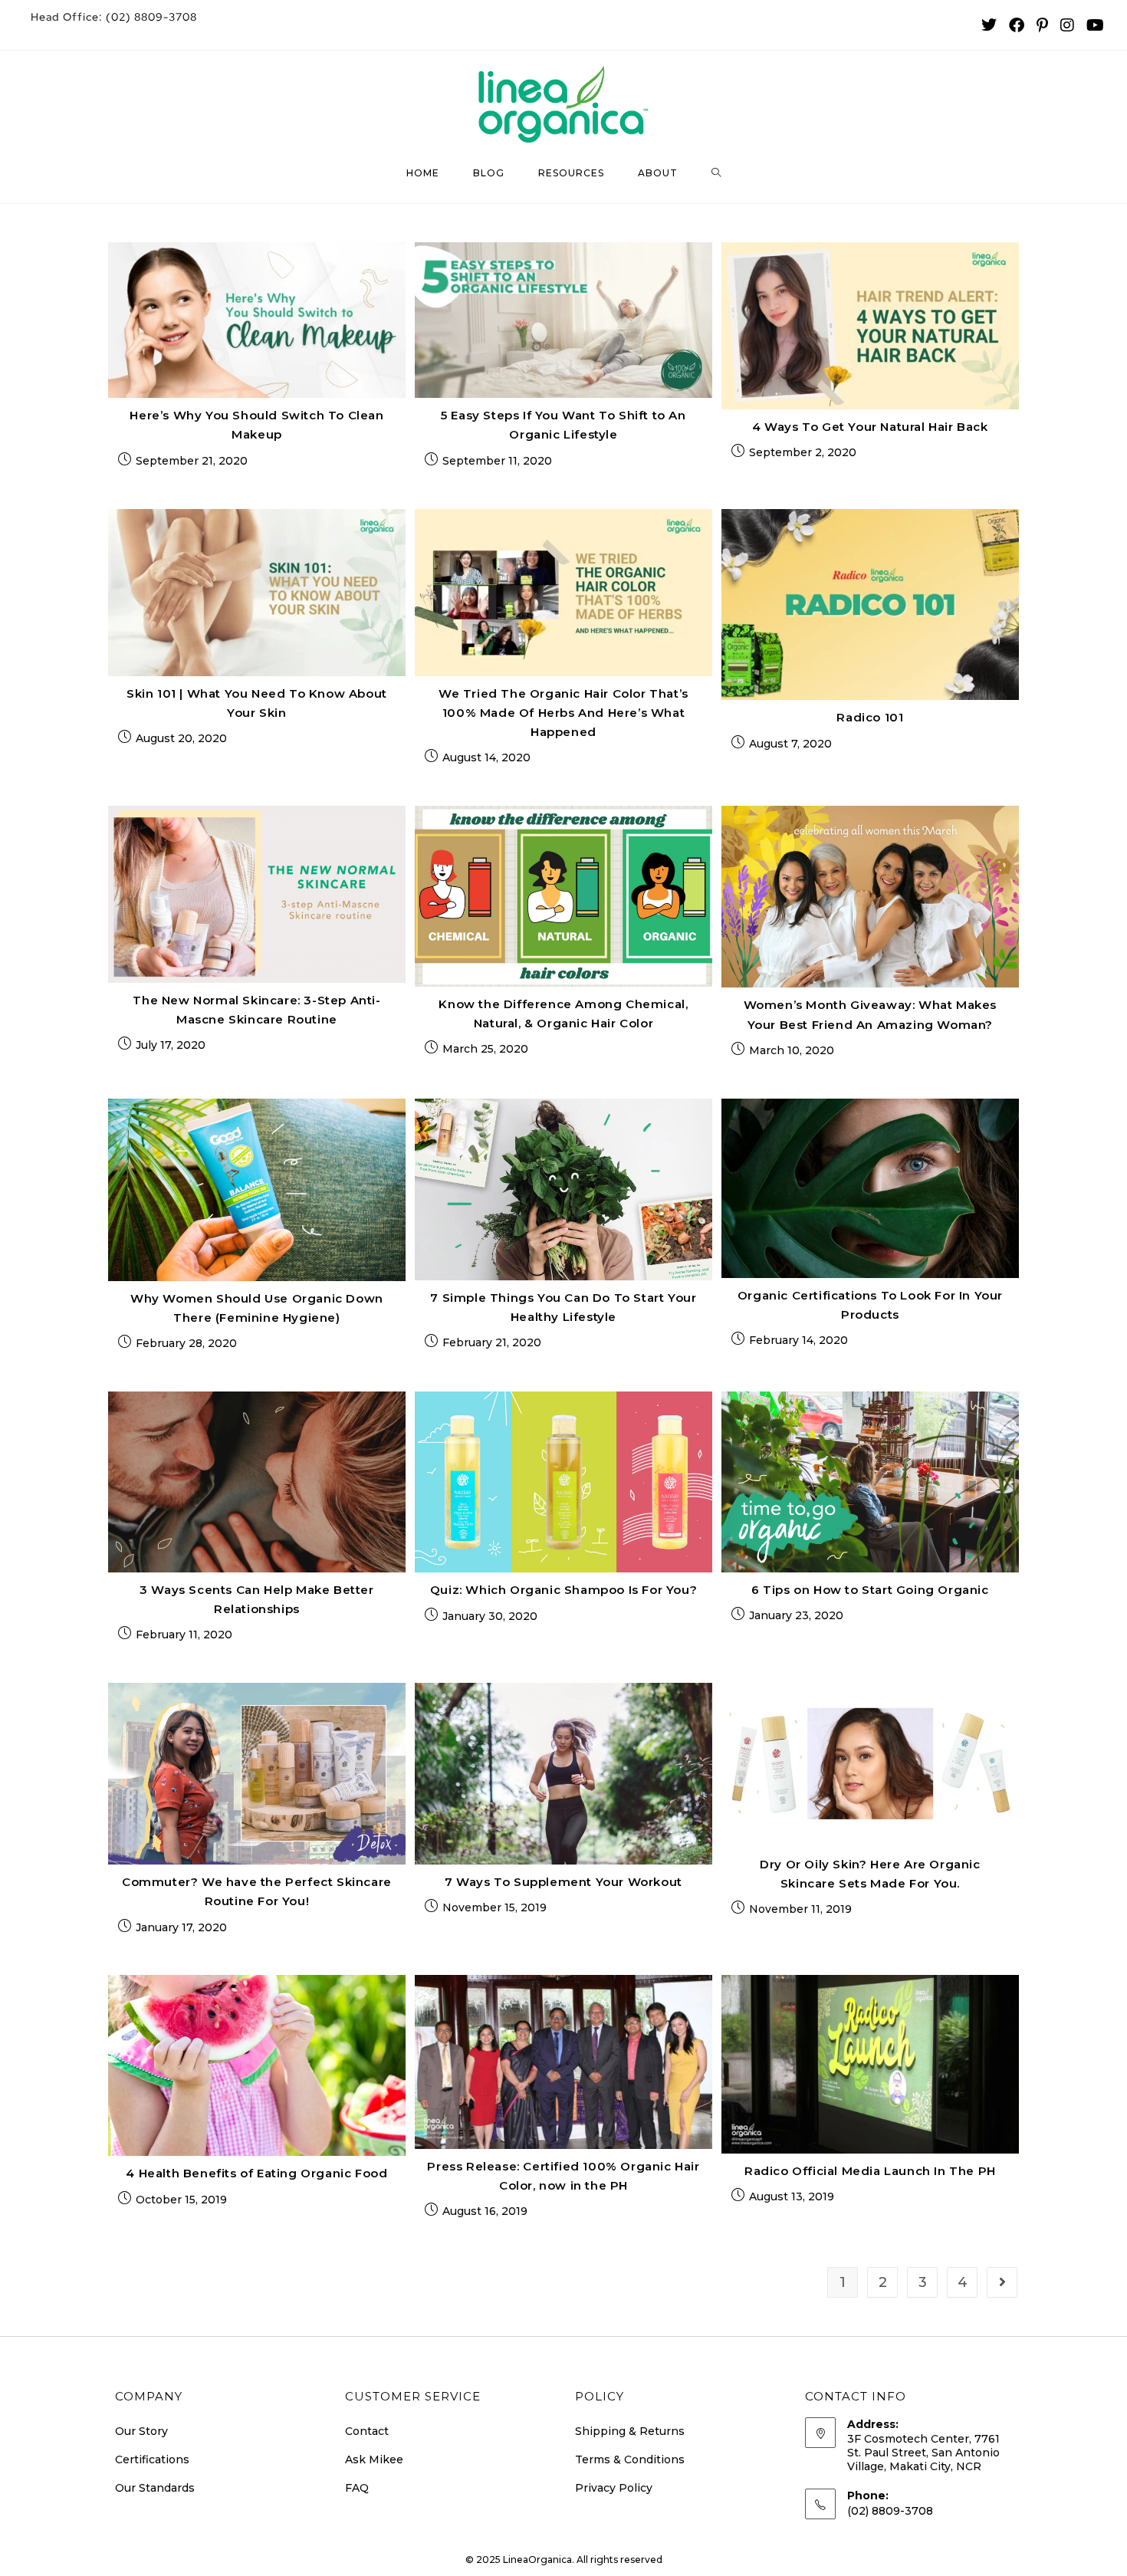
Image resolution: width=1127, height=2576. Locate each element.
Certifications (152, 2459)
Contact (367, 2431)
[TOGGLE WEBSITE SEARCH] (716, 173)
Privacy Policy (614, 2488)
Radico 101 (870, 717)
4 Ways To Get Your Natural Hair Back (870, 427)
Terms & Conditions (630, 2459)
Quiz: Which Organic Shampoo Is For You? (563, 1590)
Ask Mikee (374, 2459)
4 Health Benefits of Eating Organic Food (256, 2173)
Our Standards (155, 2488)
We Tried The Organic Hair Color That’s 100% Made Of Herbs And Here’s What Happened (563, 713)
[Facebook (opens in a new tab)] (1017, 25)
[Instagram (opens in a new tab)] (1067, 25)
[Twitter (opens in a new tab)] (989, 25)
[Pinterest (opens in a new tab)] (1042, 25)
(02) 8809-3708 (114, 17)
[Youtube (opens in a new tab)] (1092, 25)
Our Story (141, 2431)
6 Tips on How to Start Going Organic (870, 1590)
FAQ (357, 2488)
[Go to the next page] (1002, 2282)
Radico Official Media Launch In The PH (870, 2171)
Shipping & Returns (630, 2431)
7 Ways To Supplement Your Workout (563, 1882)
